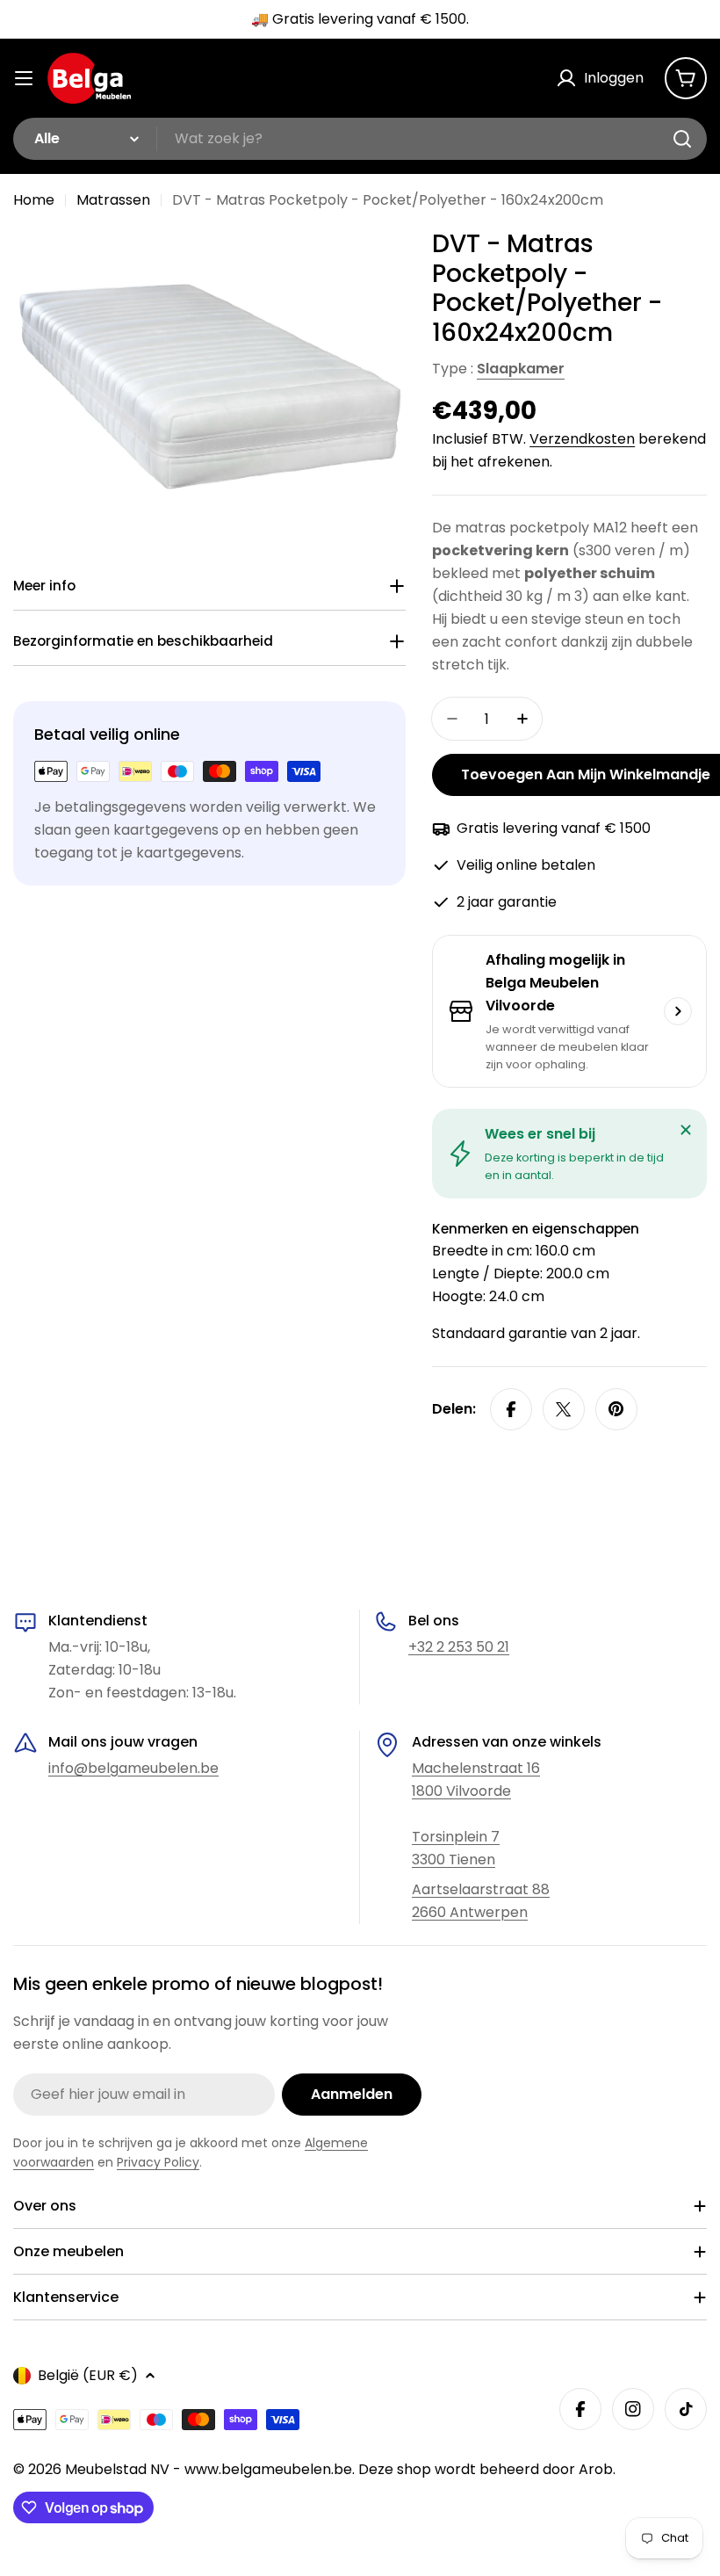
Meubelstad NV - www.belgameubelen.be (209, 2469)
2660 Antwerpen (470, 1912)
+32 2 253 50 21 (459, 1647)
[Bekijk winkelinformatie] (678, 1011)
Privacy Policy (158, 2162)
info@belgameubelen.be (133, 1768)
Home (34, 200)
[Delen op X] (564, 1409)
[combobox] (360, 139)
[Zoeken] (682, 139)
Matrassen (113, 200)
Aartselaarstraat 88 (481, 1889)
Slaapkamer (521, 369)
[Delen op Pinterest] (616, 1409)
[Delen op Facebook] (511, 1409)
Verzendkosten (582, 439)
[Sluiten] (686, 1130)
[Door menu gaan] (24, 78)
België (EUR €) (88, 2375)
